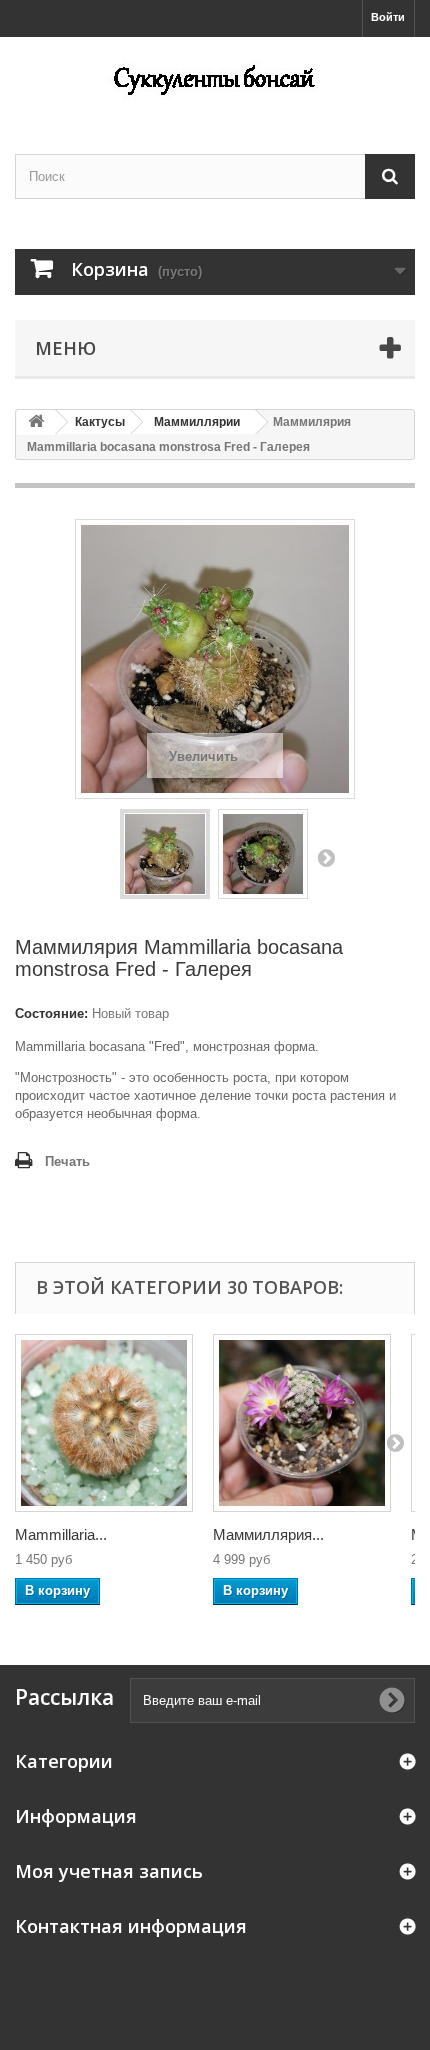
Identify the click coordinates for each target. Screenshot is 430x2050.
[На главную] (36, 422)
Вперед (326, 857)
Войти (388, 17)
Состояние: (51, 1013)
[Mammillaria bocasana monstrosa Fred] (165, 854)
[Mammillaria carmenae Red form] (104, 1423)
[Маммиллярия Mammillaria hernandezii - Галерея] (302, 1423)
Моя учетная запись (109, 1871)
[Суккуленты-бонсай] (215, 78)
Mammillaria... (61, 1534)
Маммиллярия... (268, 1534)
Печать (67, 1161)
